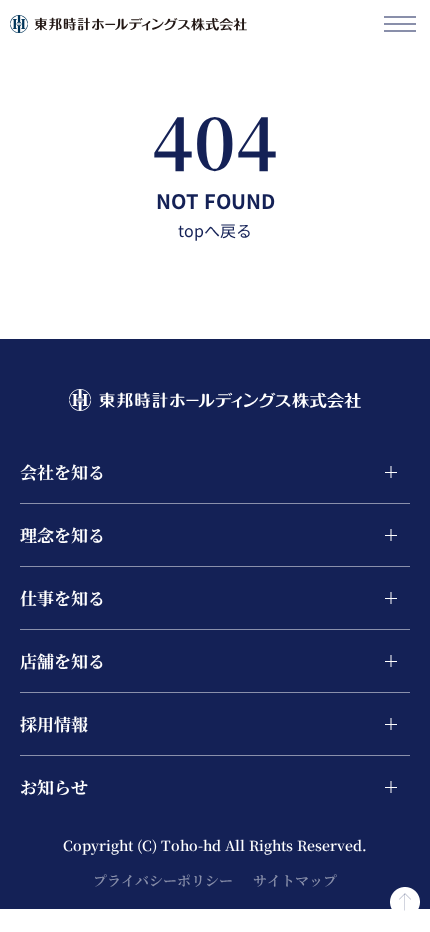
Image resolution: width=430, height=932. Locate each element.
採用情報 (54, 723)
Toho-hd (193, 845)
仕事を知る (62, 597)
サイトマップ (295, 880)
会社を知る (62, 471)
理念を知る (62, 534)
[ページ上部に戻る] (405, 896)
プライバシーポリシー (163, 880)
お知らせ (54, 786)
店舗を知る (62, 660)
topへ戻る (215, 230)
